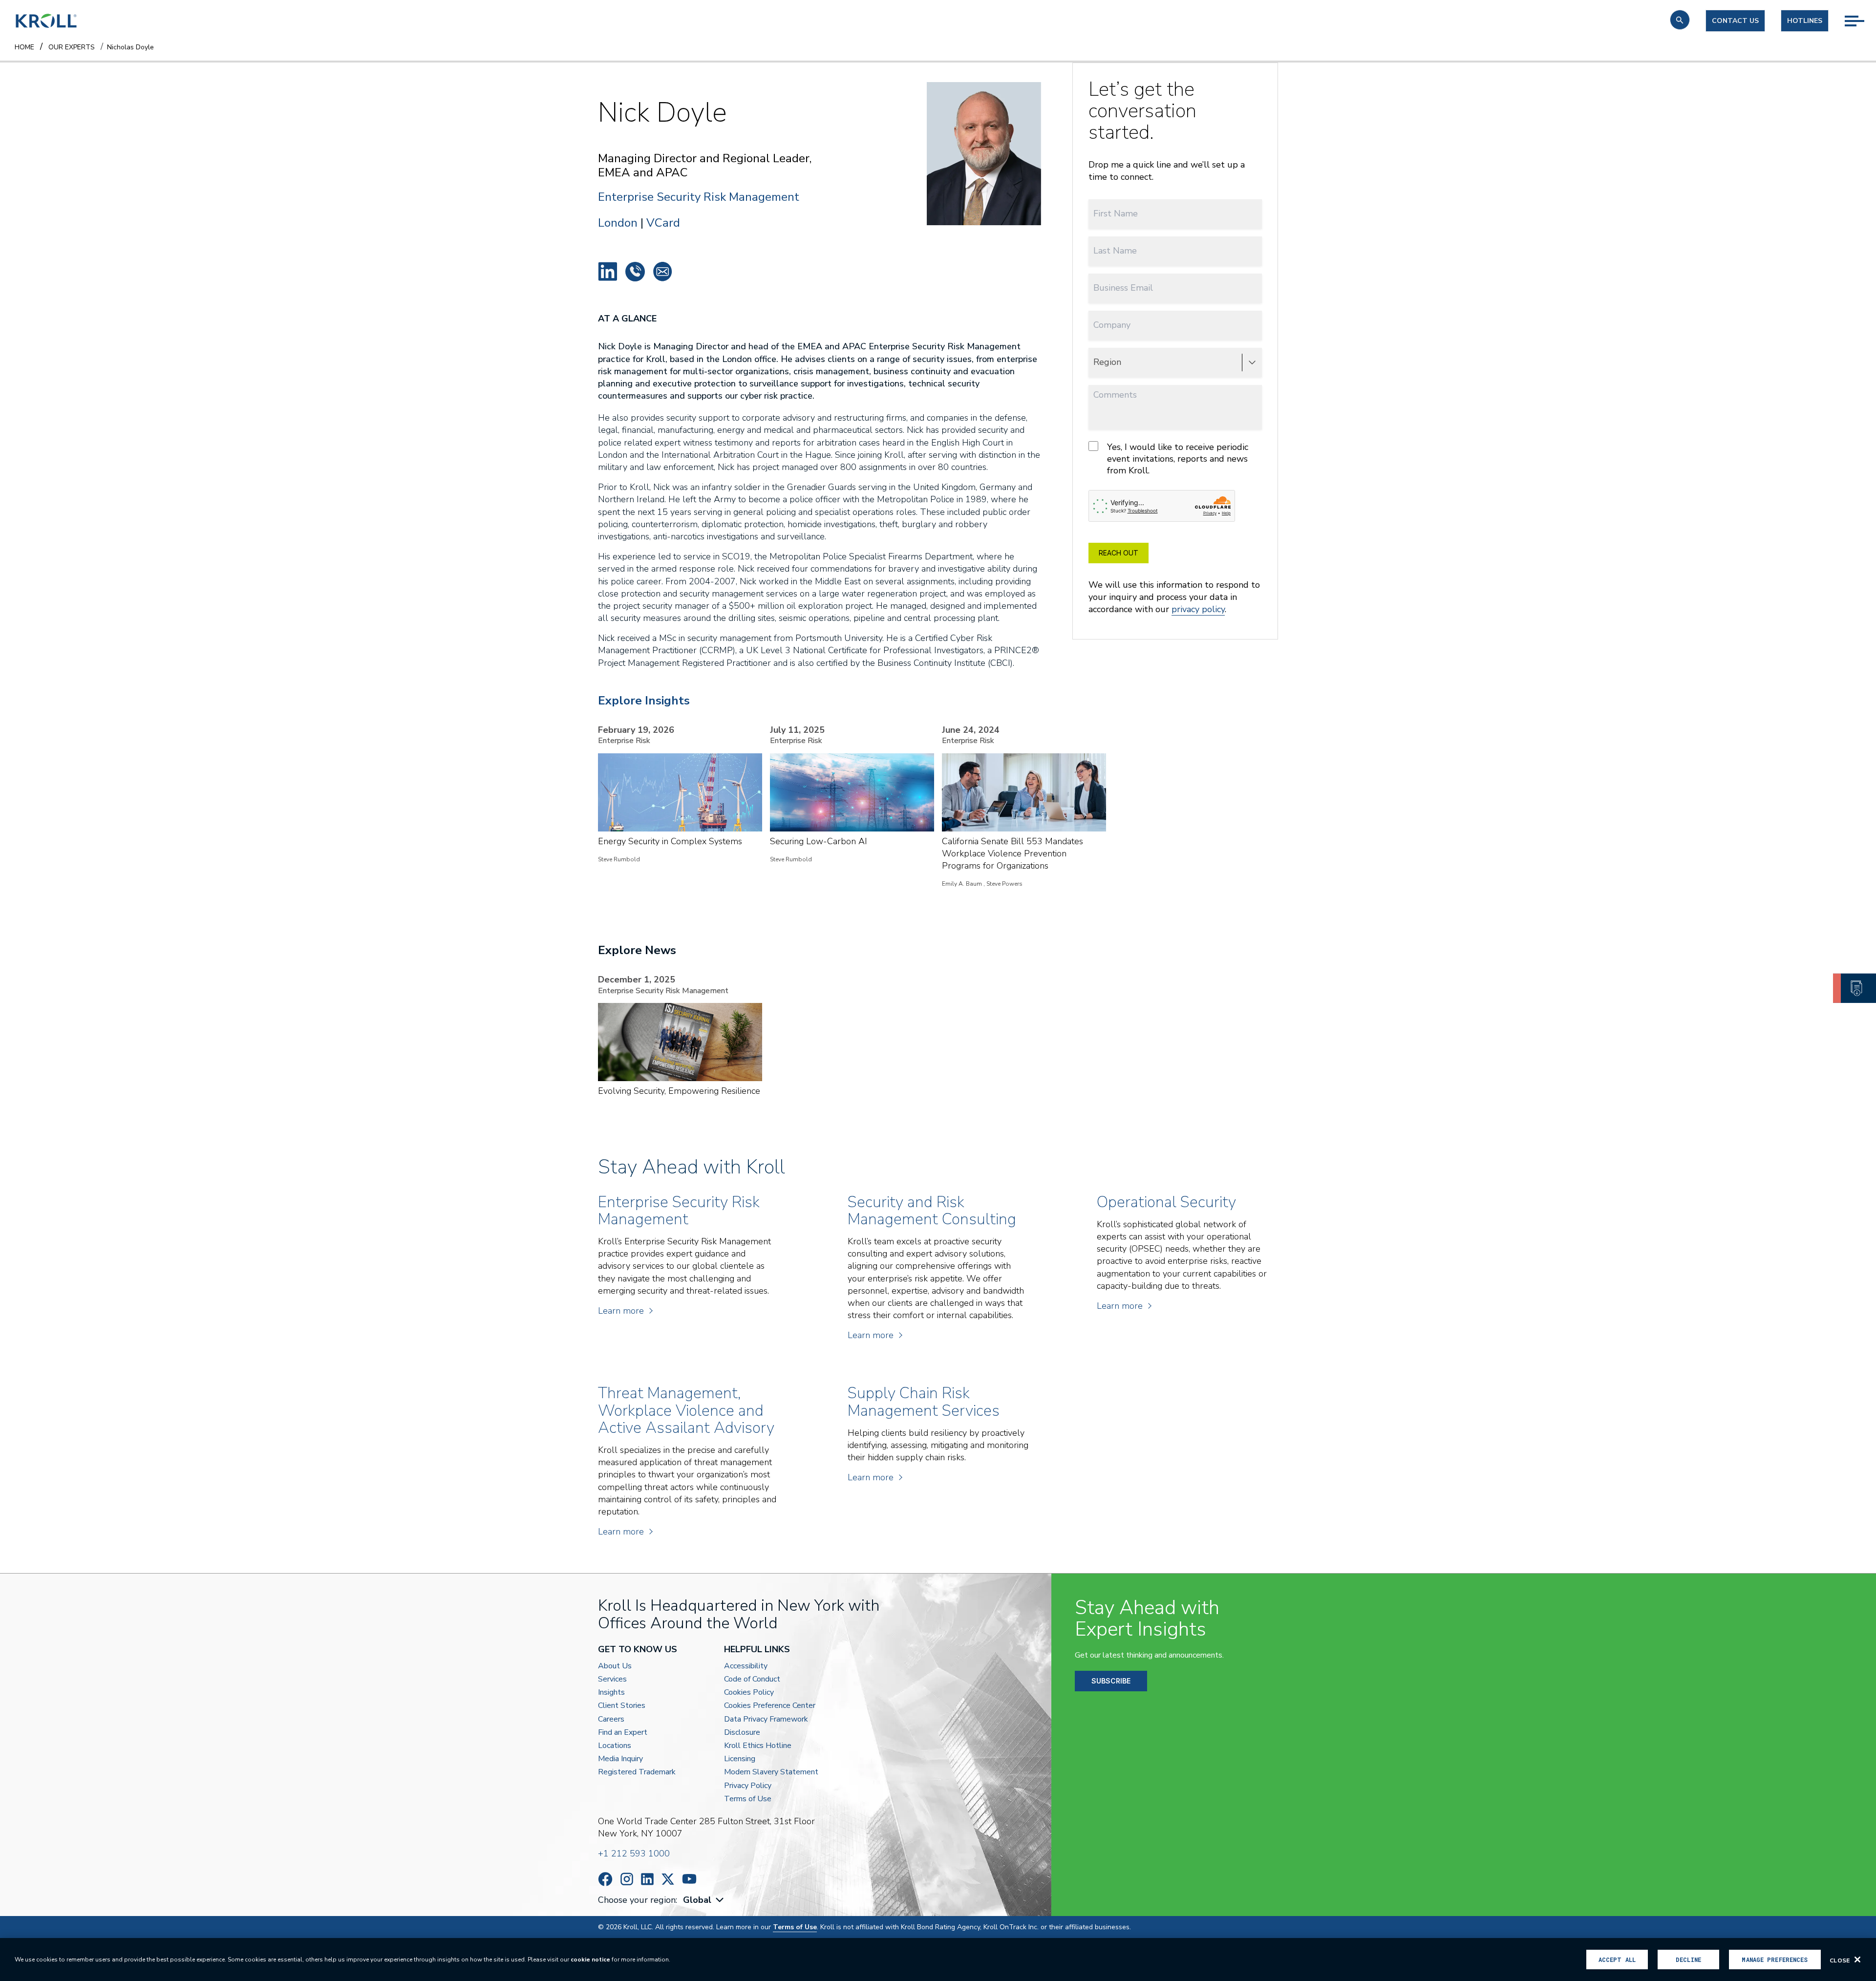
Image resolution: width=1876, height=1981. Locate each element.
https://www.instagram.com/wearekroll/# (627, 1879)
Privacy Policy (748, 1786)
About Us (615, 1666)
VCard (663, 223)
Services (612, 1679)
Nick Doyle (608, 272)
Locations (615, 1746)
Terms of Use (748, 1799)
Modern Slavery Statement (771, 1772)
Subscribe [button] (1111, 1681)
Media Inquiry (620, 1759)
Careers (611, 1719)
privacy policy (1198, 609)
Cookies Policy (749, 1693)
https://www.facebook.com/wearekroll (605, 1879)
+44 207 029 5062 (635, 272)
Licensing (740, 1759)
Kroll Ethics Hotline (758, 1746)
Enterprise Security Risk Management (699, 197)
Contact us (1735, 21)
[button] (1680, 20)
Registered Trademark (637, 1772)
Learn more (621, 1311)
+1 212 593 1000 (634, 1853)
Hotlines (1805, 21)
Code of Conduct (752, 1679)
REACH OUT (1119, 553)
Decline (1688, 1960)
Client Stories (622, 1706)
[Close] (1857, 1960)
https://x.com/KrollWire (668, 1879)
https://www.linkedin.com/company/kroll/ (647, 1879)
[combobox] (704, 1900)
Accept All (1617, 1960)
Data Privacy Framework (766, 1719)
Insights (611, 1693)
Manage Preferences (1775, 1960)
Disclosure (742, 1733)
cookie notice (590, 1960)
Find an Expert (623, 1733)
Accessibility (746, 1666)
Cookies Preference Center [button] (770, 1706)
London (618, 223)
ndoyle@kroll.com (662, 272)
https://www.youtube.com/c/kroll (689, 1879)
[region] (938, 1960)
